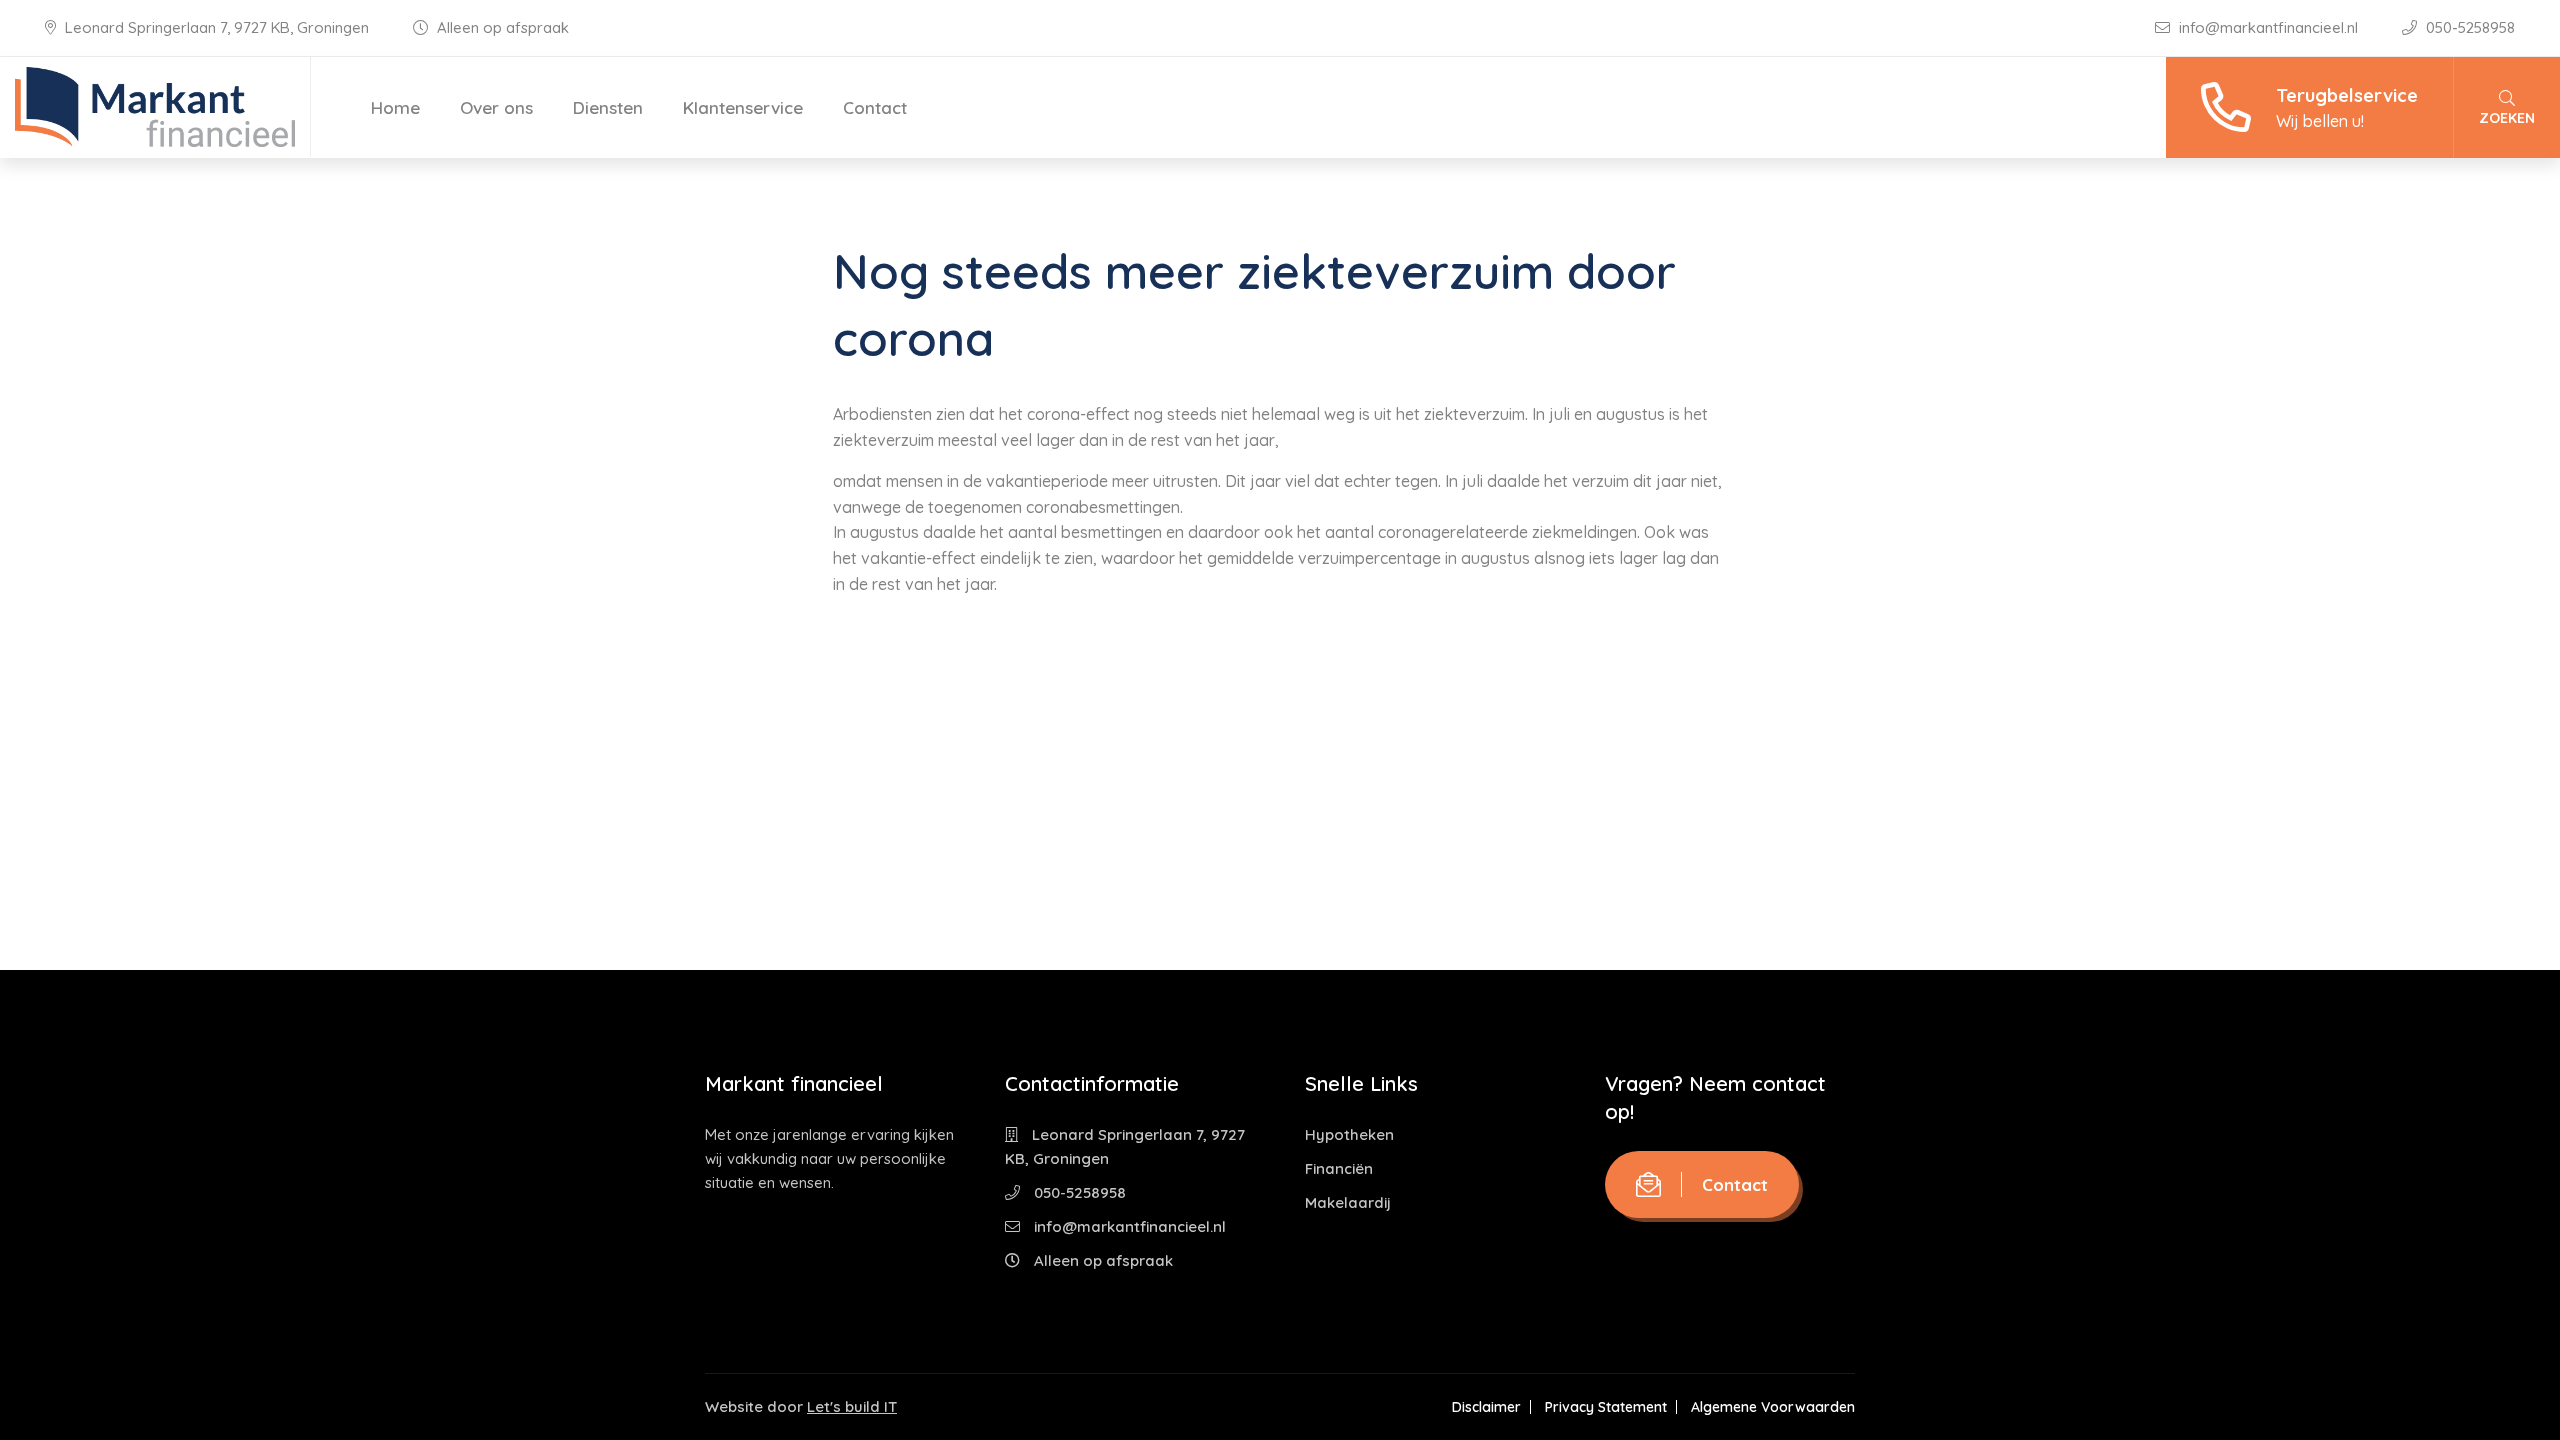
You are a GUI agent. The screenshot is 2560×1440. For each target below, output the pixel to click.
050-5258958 (2468, 27)
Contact (875, 107)
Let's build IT (852, 1406)
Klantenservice (743, 107)
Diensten (608, 107)
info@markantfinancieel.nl (2268, 27)
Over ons (496, 107)
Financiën (1339, 1168)
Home (395, 107)
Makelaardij (1348, 1202)
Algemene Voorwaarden (1773, 1407)
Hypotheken (1349, 1134)
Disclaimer (1486, 1407)
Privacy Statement (1606, 1407)
